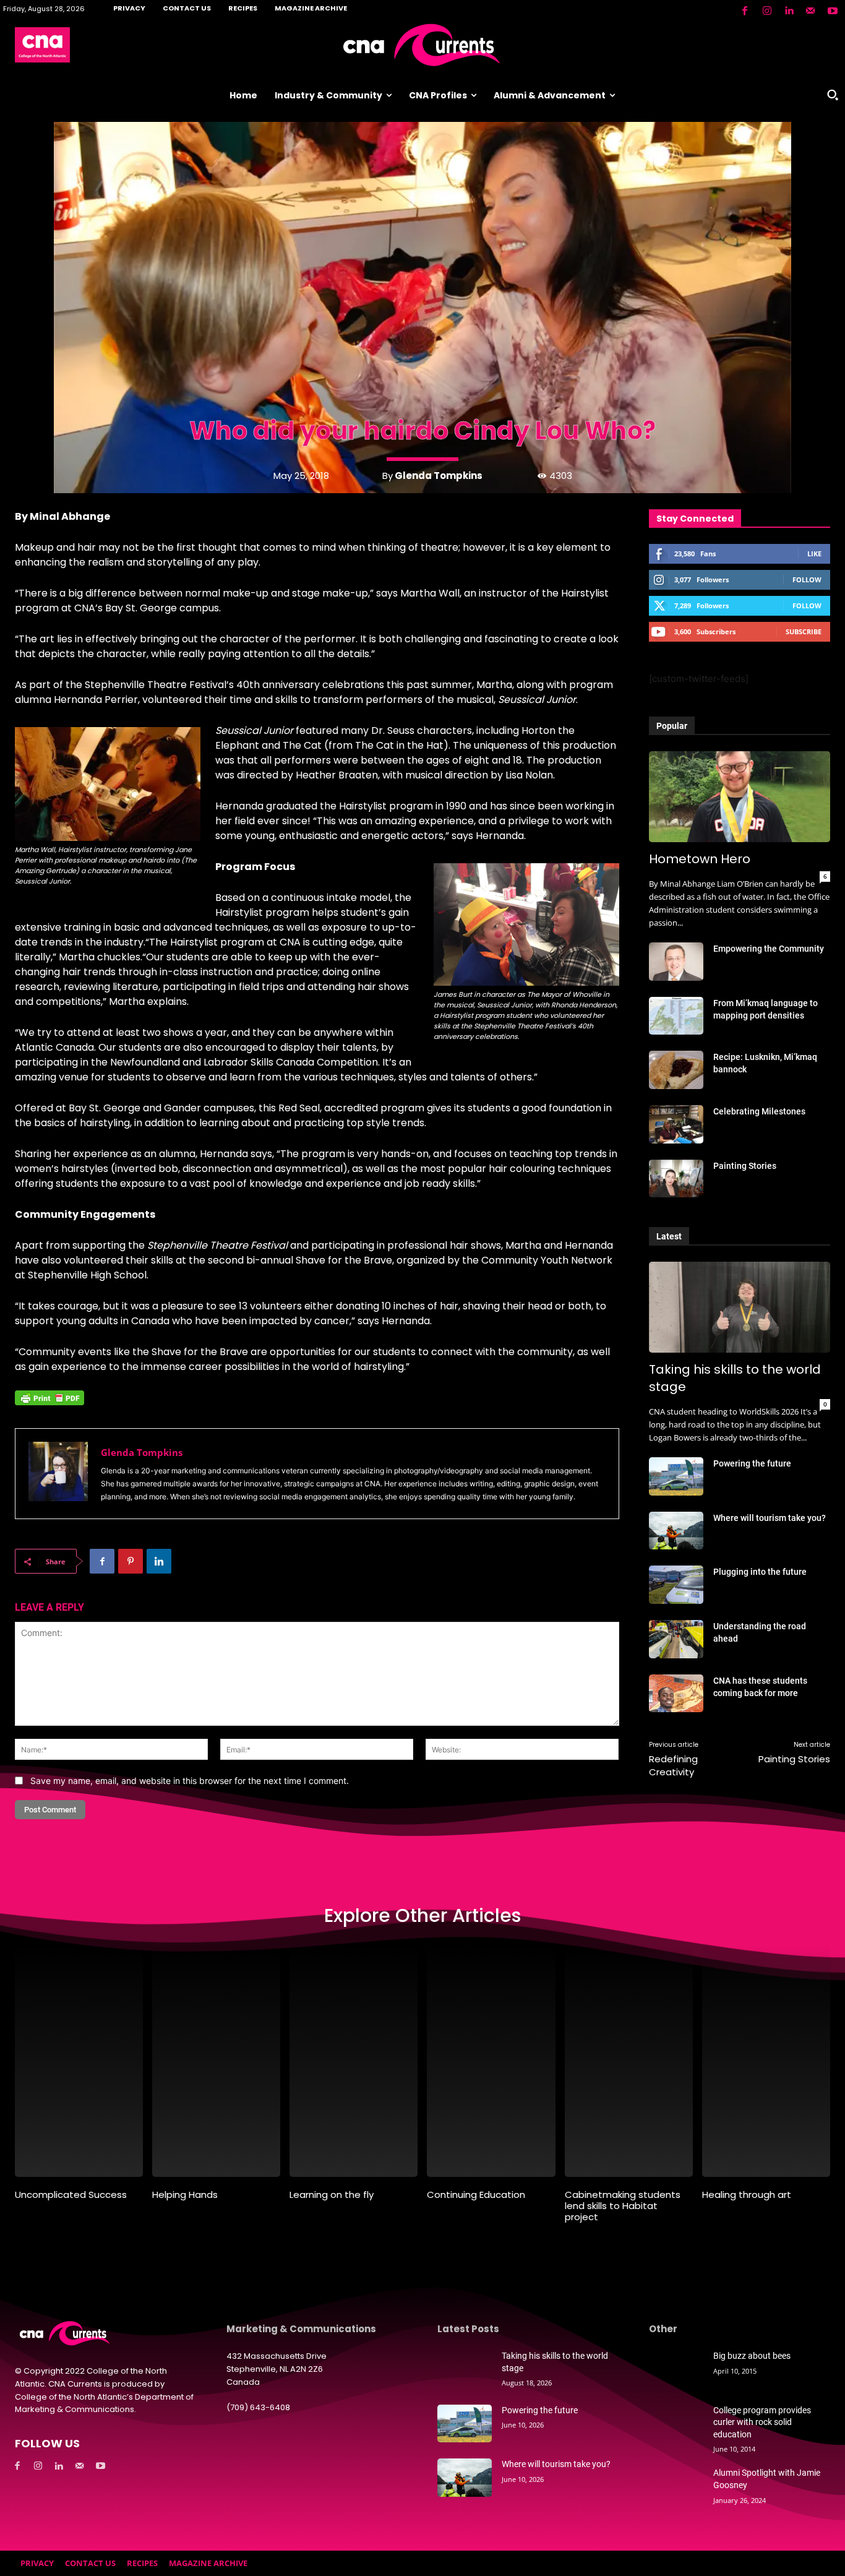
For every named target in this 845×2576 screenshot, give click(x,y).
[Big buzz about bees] (676, 2369)
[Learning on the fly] (354, 2061)
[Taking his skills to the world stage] (740, 1307)
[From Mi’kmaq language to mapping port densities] (676, 1016)
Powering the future (752, 1463)
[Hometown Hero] (740, 797)
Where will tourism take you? (770, 1518)
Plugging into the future (760, 1572)
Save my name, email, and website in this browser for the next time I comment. (190, 1781)
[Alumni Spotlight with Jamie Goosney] (676, 2486)
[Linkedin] (789, 11)
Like (814, 554)
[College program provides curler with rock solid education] (676, 2424)
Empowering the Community (769, 949)
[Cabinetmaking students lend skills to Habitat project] (629, 2061)
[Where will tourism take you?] (676, 1531)
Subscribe (804, 631)
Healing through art (747, 2195)
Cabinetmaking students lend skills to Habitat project (623, 2206)
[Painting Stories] (676, 1179)
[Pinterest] (131, 1561)
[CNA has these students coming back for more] (676, 1694)
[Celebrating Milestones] (676, 1124)
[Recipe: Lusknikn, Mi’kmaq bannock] (676, 1070)
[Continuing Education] (491, 2061)
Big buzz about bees (752, 2356)
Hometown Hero (700, 859)
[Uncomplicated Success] (79, 2061)
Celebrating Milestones (759, 1111)
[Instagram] (766, 11)
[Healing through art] (766, 2061)
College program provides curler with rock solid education (762, 2422)
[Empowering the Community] (676, 962)
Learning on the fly (332, 2195)
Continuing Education (476, 2195)
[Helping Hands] (216, 2061)
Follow (807, 579)
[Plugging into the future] (676, 1585)
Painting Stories (745, 1166)
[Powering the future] (676, 1476)
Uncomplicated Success (71, 2195)
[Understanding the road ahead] (676, 1639)
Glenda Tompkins (439, 476)
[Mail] (810, 11)
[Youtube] (833, 11)
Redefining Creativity (673, 1765)
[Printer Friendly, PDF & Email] (49, 1404)
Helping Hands (185, 2195)
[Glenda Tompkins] (58, 1474)
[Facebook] (745, 11)
